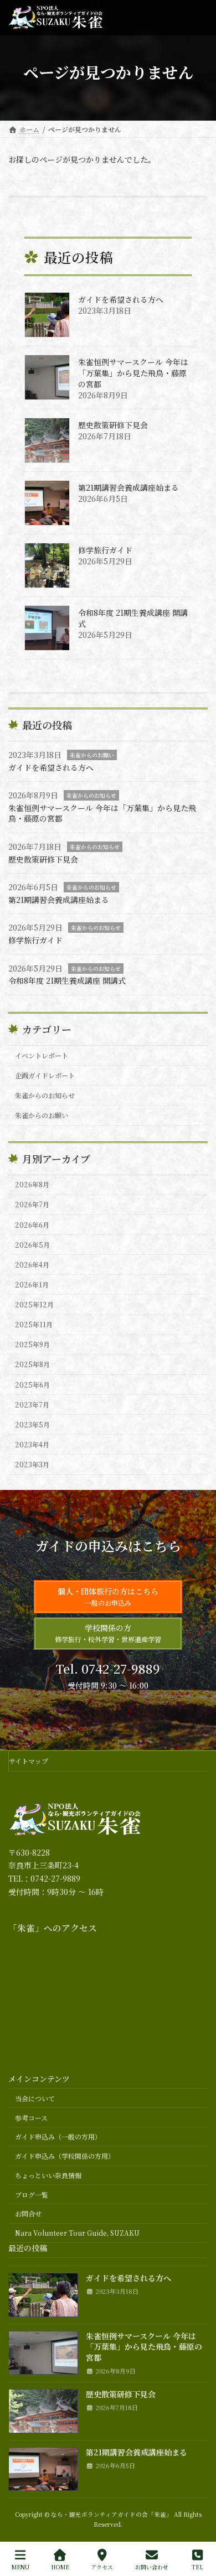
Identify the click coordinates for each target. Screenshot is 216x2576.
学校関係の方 (108, 1633)
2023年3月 (32, 1464)
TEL (197, 2567)
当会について (35, 2098)
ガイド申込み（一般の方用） (58, 2137)
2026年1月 (32, 1285)
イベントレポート (42, 1055)
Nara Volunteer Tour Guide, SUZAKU (77, 2233)
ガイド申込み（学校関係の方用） (65, 2156)
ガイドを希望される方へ (121, 299)
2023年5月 (32, 1425)
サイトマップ (29, 1761)
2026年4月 (32, 1265)
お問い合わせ (152, 2567)
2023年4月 (32, 1445)
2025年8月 (32, 1364)
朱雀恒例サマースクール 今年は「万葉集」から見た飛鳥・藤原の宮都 (133, 373)
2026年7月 (32, 1204)
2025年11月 (34, 1325)
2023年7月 (32, 1404)
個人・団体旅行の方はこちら (108, 1596)
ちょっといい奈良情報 (48, 2175)
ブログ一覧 (32, 2195)
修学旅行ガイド (105, 550)
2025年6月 (32, 1384)
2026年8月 (32, 1185)
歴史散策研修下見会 (113, 425)
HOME (60, 2567)
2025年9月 (32, 1344)
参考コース (31, 2118)
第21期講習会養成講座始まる (128, 487)
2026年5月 (32, 1244)
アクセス (102, 2567)
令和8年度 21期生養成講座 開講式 (133, 618)
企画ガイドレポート (45, 1076)
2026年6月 (32, 1224)
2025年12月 (34, 1305)
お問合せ (28, 2214)
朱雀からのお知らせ (91, 795)
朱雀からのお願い (92, 755)
